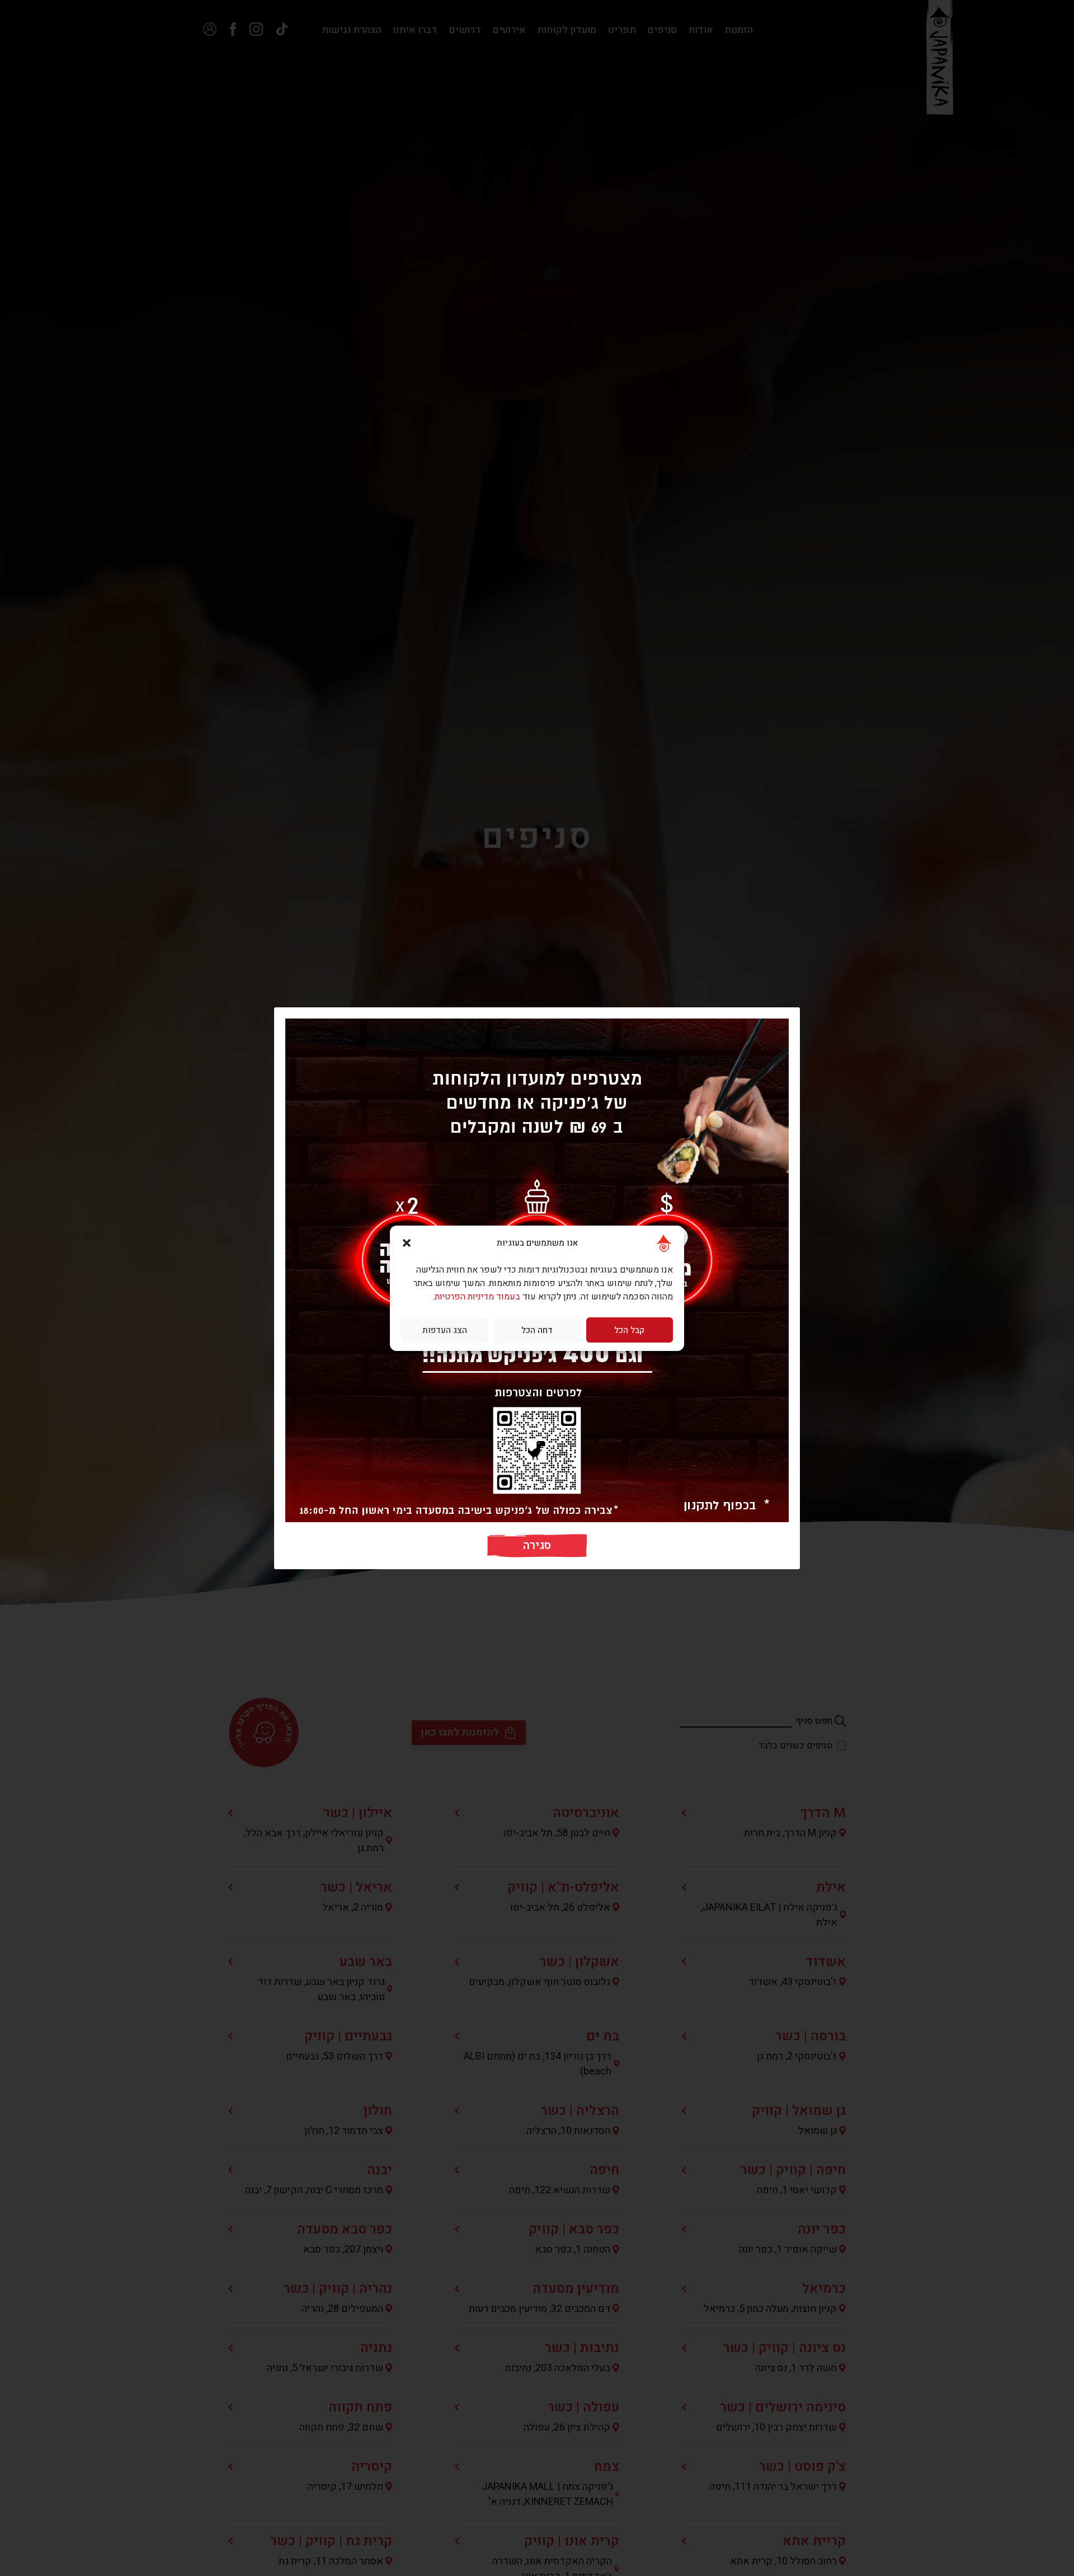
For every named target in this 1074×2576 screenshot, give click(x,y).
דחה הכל (537, 1330)
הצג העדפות (445, 1330)
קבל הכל (629, 1330)
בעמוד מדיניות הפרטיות (477, 1297)
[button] (407, 1243)
